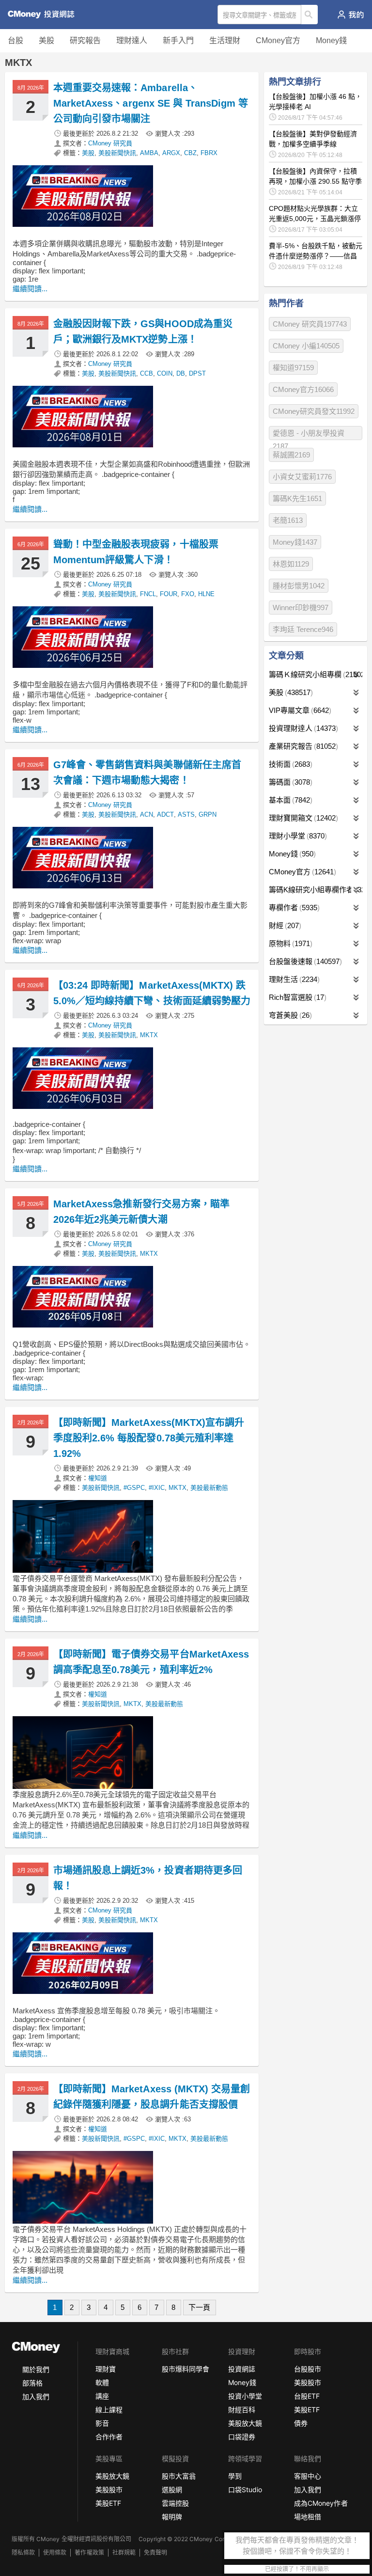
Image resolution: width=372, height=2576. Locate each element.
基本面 (289, 800)
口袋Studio (245, 2489)
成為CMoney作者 (321, 2503)
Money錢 (331, 40)
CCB (147, 373)
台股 (15, 40)
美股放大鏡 (245, 2423)
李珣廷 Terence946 (303, 629)
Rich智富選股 (296, 997)
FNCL (148, 594)
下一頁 (199, 2307)
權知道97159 (293, 368)
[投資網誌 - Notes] (45, 15)
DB (181, 373)
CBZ (190, 153)
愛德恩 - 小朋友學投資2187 (309, 435)
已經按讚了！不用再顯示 (297, 2569)
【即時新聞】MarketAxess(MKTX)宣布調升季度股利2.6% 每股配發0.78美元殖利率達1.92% (149, 1438)
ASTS (186, 814)
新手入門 (178, 40)
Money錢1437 (295, 542)
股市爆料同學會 (186, 2369)
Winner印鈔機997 (301, 608)
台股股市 (308, 2369)
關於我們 (36, 2369)
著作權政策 (89, 2552)
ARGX (171, 153)
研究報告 (85, 40)
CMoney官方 (278, 40)
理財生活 (293, 979)
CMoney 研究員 (110, 143)
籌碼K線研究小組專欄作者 (316, 890)
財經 (284, 925)
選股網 (172, 2489)
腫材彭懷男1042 (299, 586)
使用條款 (55, 2552)
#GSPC (134, 1488)
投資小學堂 (245, 2396)
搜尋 (310, 15)
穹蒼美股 (289, 1015)
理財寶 (106, 2369)
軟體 (102, 2382)
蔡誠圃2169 (291, 455)
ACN (147, 814)
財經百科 (242, 2410)
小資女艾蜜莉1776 (302, 477)
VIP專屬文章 (299, 710)
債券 (301, 2423)
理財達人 (132, 40)
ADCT (165, 814)
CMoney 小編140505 (306, 346)
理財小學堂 (297, 836)
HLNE (206, 594)
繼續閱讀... (30, 289)
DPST (197, 373)
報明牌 (172, 2517)
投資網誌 (242, 2369)
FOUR (169, 594)
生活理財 (225, 40)
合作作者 (109, 2437)
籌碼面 (289, 782)
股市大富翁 (179, 2476)
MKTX (149, 1035)
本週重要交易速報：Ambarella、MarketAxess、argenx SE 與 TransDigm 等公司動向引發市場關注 (151, 103)
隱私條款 (23, 2552)
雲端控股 (175, 2503)
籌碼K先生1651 (297, 498)
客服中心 (308, 2476)
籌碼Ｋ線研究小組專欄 (316, 674)
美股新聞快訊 (117, 153)
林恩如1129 (291, 564)
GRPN (208, 814)
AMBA (149, 153)
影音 (102, 2423)
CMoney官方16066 (303, 389)
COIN (165, 373)
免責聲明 (155, 2552)
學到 (235, 2476)
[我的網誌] (350, 15)
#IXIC (157, 1488)
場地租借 (308, 2517)
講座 (102, 2396)
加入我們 (36, 2396)
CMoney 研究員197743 (310, 324)
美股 (46, 40)
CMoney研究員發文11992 (314, 411)
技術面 (289, 764)
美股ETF (307, 2410)
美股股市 (308, 2382)
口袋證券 (242, 2437)
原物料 (289, 943)
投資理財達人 (302, 728)
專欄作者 (293, 908)
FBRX (209, 153)
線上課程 (109, 2410)
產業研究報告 (302, 746)
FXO (188, 594)
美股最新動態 (209, 1488)
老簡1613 (288, 520)
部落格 (32, 2383)
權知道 (98, 1478)
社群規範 (124, 2552)
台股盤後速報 (304, 961)
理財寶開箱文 (302, 818)
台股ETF (307, 2396)
